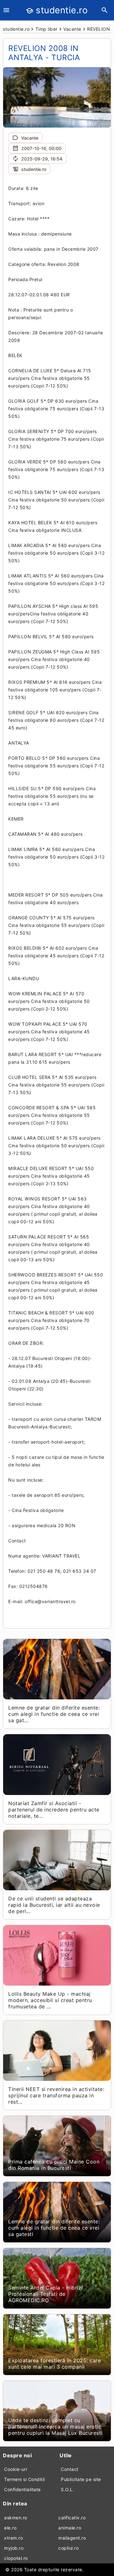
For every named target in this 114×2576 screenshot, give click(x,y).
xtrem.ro (13, 2538)
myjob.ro (14, 2548)
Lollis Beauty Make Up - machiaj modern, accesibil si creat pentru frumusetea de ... (50, 2000)
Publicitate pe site (81, 2479)
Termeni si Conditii (25, 2479)
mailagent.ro (72, 2538)
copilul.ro (68, 2548)
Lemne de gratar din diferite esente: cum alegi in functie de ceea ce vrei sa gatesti (54, 2228)
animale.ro (70, 2528)
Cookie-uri (16, 2469)
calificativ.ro (72, 2518)
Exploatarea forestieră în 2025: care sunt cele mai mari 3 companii (54, 2364)
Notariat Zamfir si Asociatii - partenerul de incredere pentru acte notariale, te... (54, 1810)
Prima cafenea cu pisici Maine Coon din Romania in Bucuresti (54, 2165)
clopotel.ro (16, 2558)
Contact (70, 2469)
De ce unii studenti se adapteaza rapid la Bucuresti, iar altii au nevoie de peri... (54, 1905)
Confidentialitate (22, 2489)
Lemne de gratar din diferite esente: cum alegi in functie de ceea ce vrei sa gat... (54, 1714)
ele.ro (10, 2528)
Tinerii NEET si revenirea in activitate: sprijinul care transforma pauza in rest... (56, 2095)
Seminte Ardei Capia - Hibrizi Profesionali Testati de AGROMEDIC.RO (46, 2294)
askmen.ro (16, 2518)
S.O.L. (67, 2489)
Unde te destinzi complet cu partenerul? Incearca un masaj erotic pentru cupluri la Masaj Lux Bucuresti (55, 2427)
